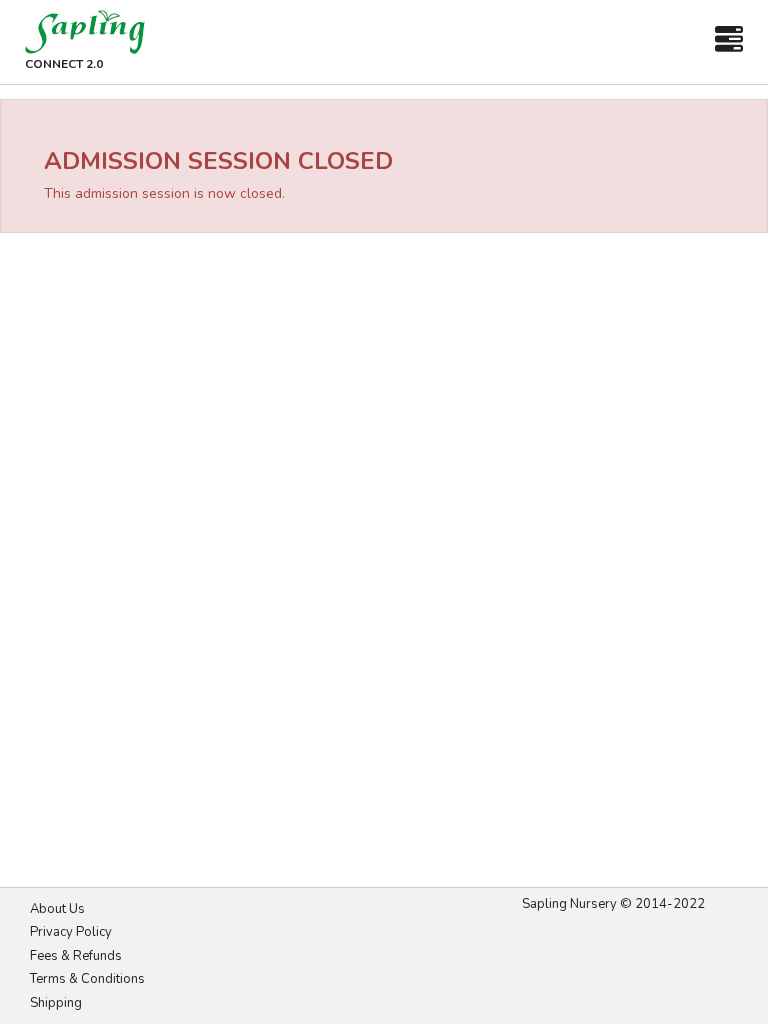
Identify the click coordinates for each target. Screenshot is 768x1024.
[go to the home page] (85, 32)
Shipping (56, 1003)
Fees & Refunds (76, 956)
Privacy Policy (71, 932)
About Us (57, 909)
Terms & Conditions (87, 979)
